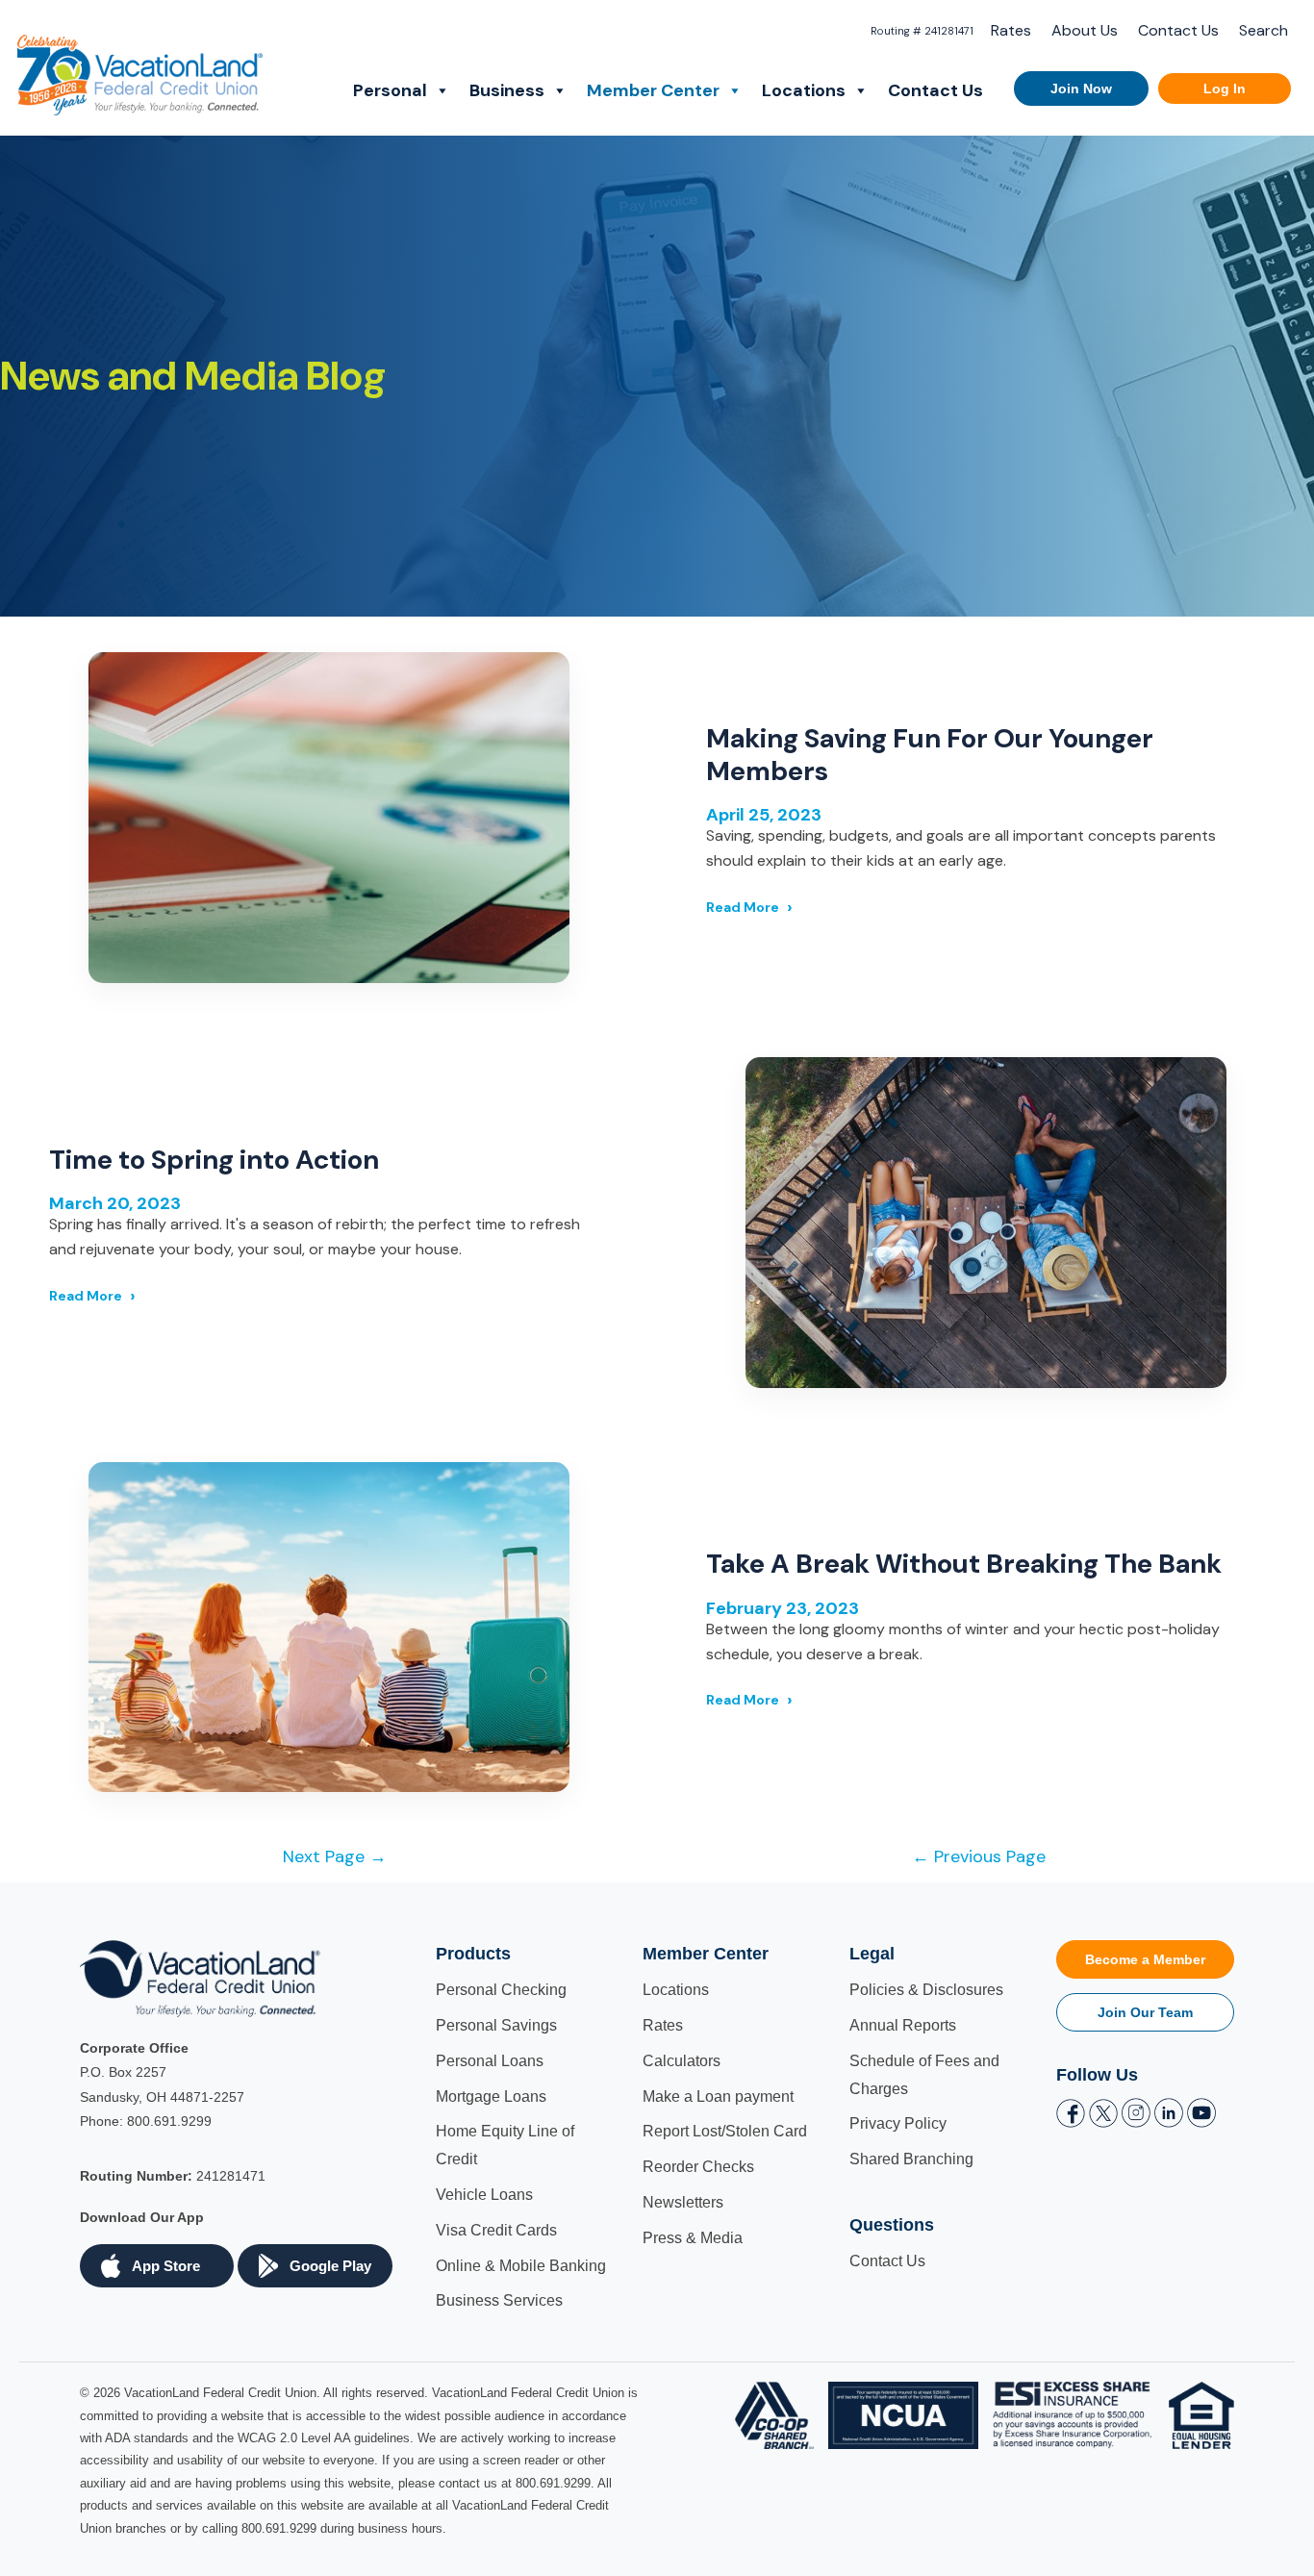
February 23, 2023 (783, 1608)
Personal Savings (496, 2025)
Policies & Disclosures (926, 1990)
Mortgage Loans (491, 2096)
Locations (804, 90)
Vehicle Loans (484, 2195)
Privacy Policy (898, 2123)
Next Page (335, 1856)
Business (507, 90)
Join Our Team (1145, 2012)
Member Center (653, 90)
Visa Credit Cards (496, 2230)
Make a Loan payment (718, 2096)
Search (1263, 30)
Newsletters (683, 2202)
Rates (1011, 30)
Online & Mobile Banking (521, 2266)
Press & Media (693, 2238)
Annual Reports (903, 2025)
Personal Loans (490, 2061)
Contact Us (1178, 30)
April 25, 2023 (764, 815)
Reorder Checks (698, 2167)
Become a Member (1145, 1959)
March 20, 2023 (115, 1203)
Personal (390, 90)
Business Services (499, 2300)
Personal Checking (501, 1990)
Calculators (682, 2061)
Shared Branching (911, 2159)
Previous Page (979, 1856)
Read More (743, 907)
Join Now (1081, 88)
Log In (1225, 88)
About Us (1085, 30)
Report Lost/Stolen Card (725, 2131)
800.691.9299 (169, 2121)
